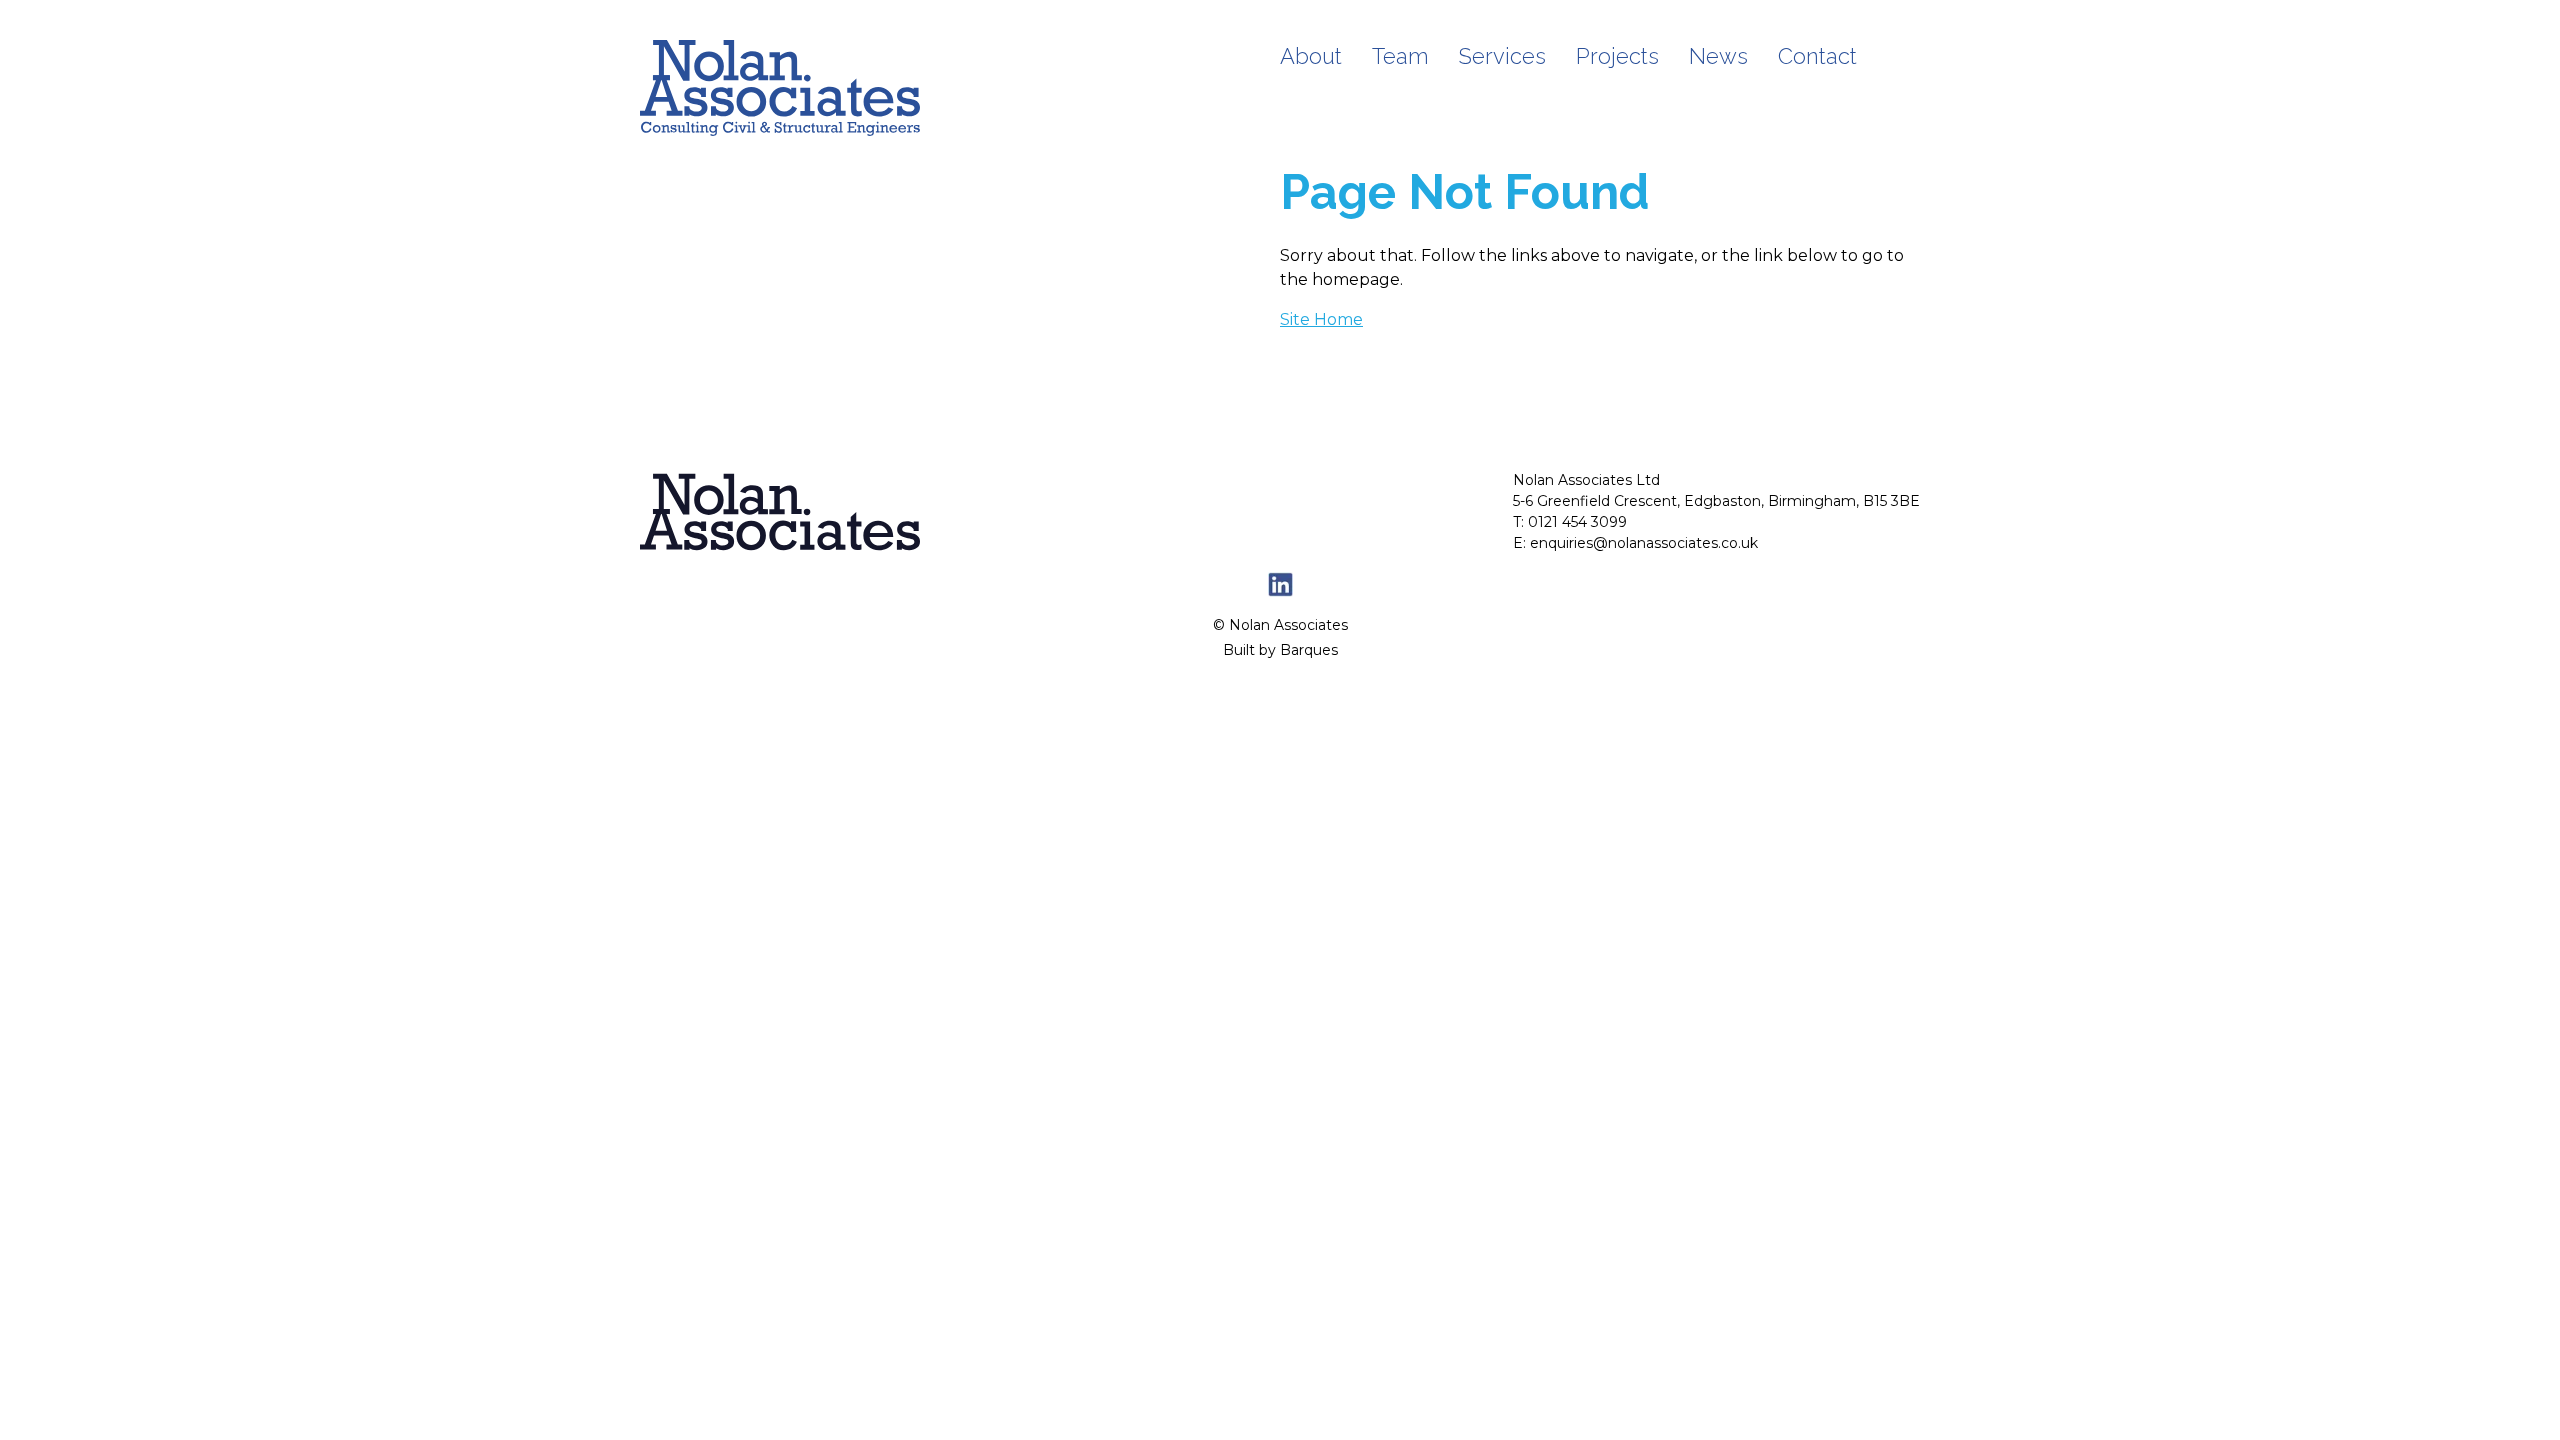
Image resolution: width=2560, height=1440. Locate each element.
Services (1502, 56)
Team (1400, 56)
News (1718, 56)
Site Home (1321, 319)
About (1311, 56)
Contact (1817, 56)
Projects (1617, 56)
